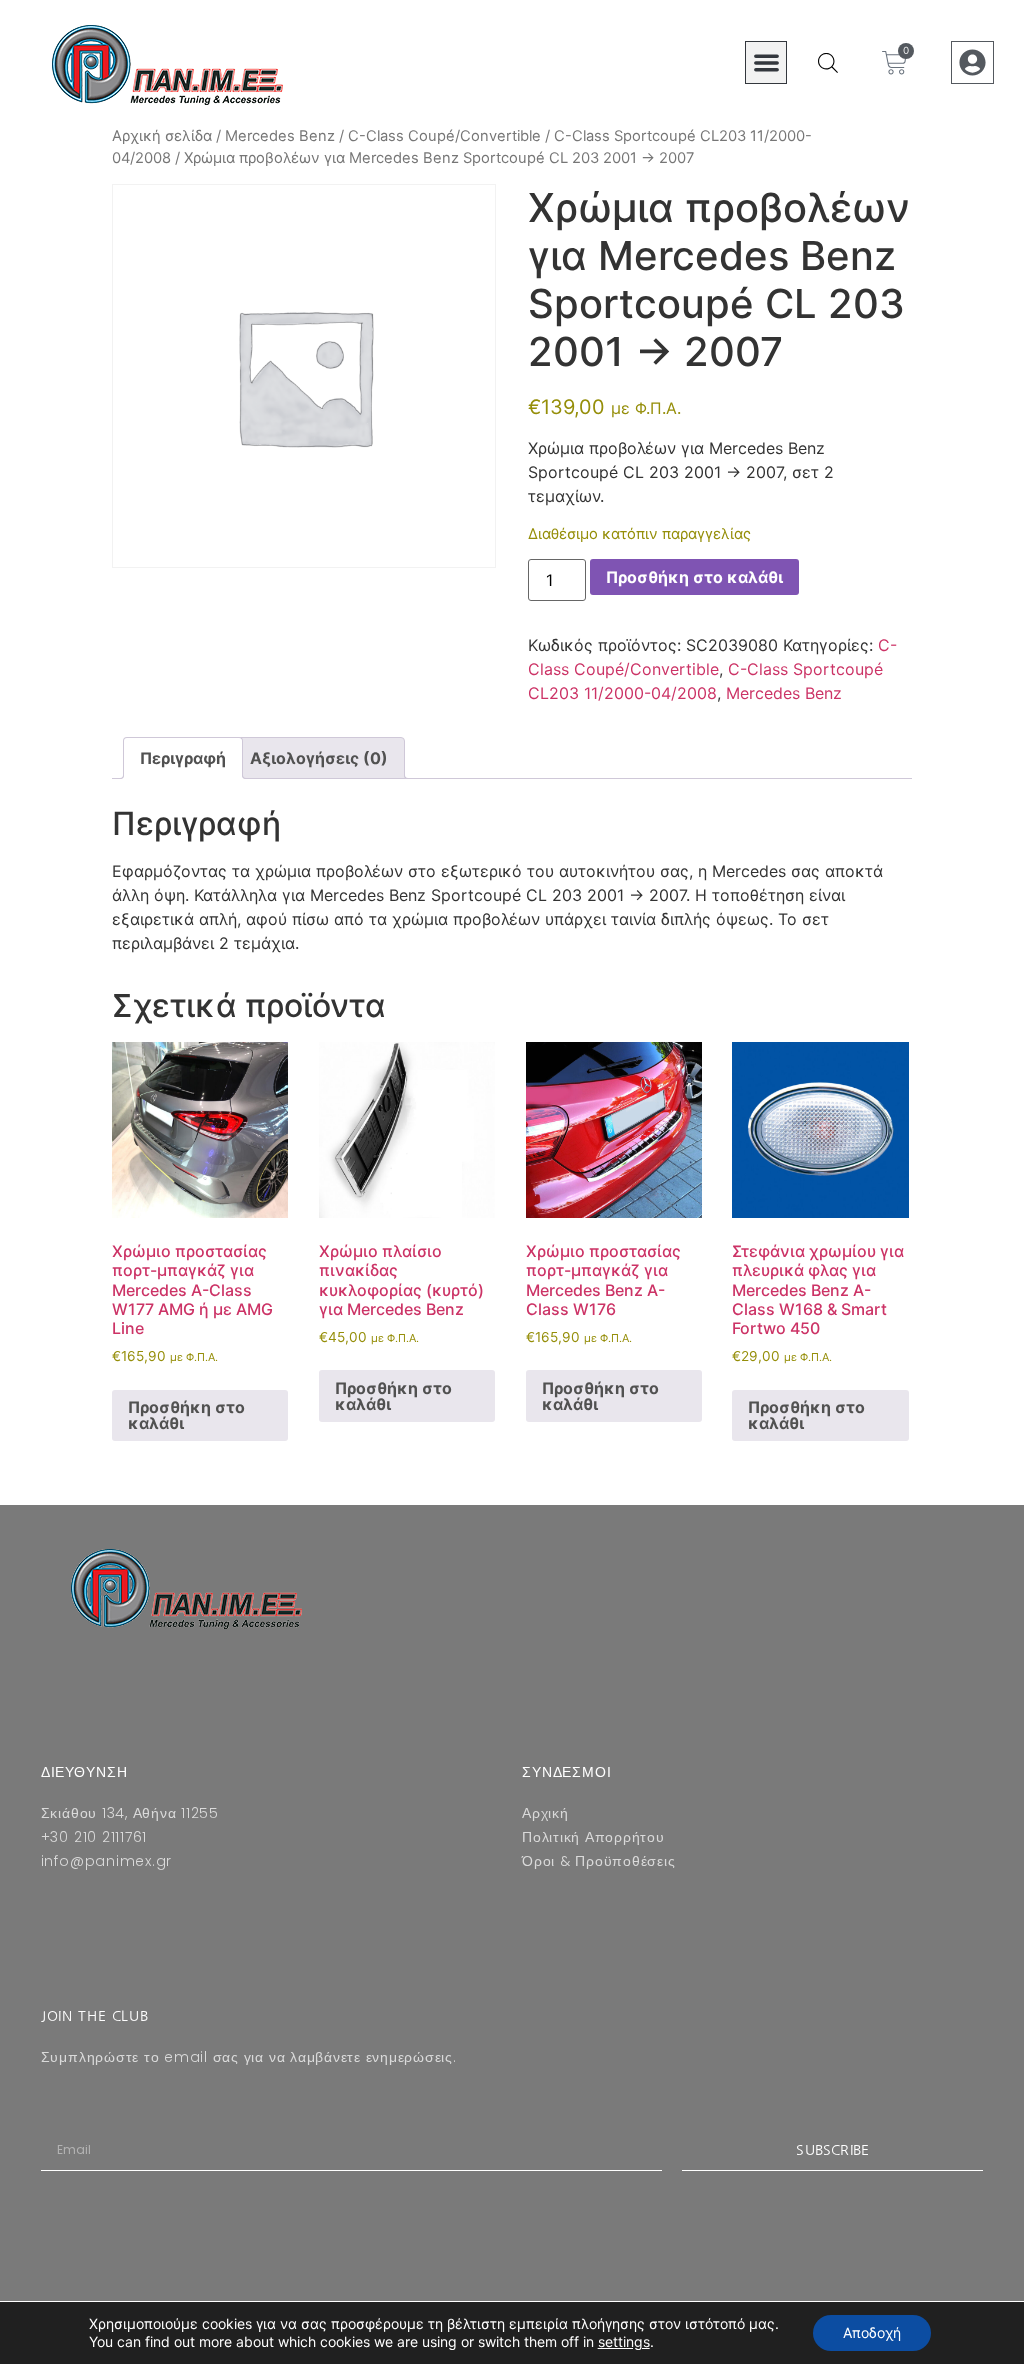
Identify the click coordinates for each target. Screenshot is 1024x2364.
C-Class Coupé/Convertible (444, 136)
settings (624, 2341)
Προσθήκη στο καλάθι (694, 577)
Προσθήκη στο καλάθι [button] (186, 1415)
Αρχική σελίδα (162, 136)
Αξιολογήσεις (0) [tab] (319, 758)
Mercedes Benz (280, 136)
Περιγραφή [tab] (183, 758)
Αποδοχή (872, 2332)
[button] (766, 62)
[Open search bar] (828, 62)
